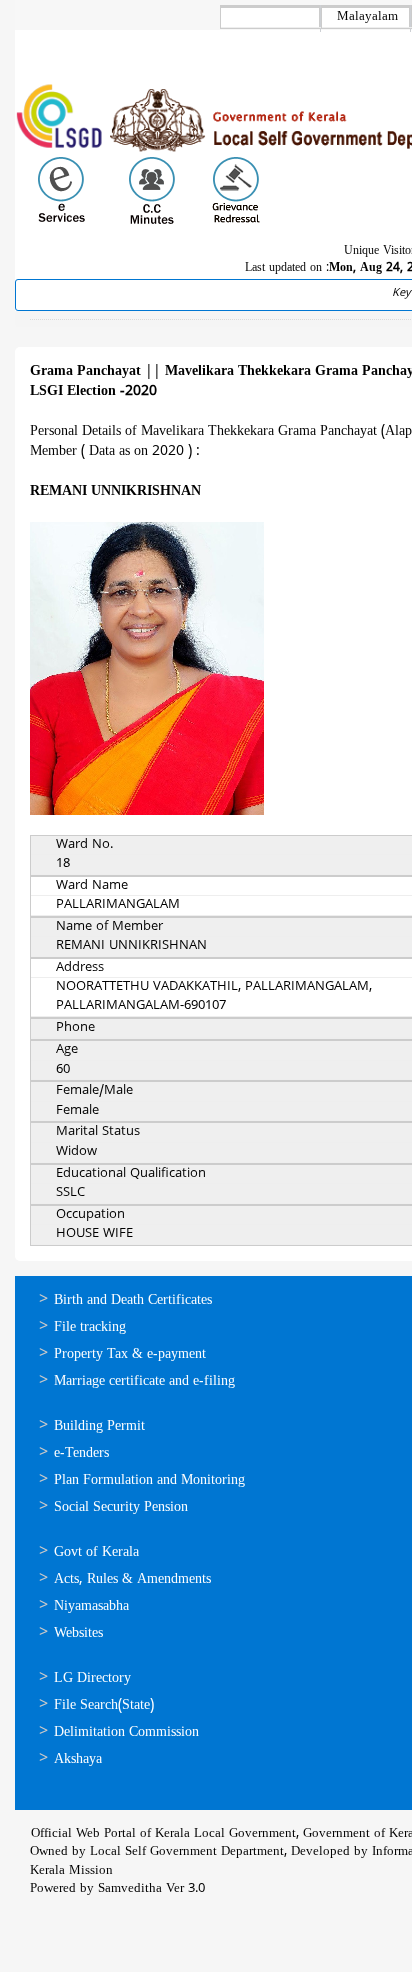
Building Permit (99, 1426)
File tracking (90, 1327)
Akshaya (78, 1759)
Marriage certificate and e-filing (144, 1381)
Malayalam (367, 17)
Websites (78, 1633)
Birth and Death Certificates (133, 1300)
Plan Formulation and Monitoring (149, 1480)
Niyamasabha (91, 1606)
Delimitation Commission (126, 1732)
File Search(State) (104, 1705)
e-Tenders (81, 1453)
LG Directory (92, 1678)
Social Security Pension (121, 1507)
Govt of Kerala (96, 1552)
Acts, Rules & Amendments (132, 1579)
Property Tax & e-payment (130, 1354)
